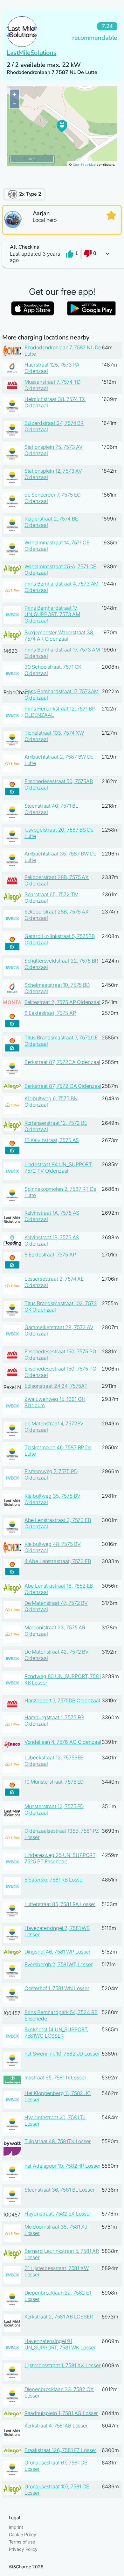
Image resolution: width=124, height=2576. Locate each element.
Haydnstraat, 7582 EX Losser (58, 2214)
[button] (62, 254)
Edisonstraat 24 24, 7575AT (56, 1386)
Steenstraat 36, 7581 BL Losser (60, 2190)
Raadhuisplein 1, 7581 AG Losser (61, 2413)
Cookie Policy (23, 2534)
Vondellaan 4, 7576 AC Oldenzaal (63, 1742)
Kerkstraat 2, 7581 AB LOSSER (59, 2317)
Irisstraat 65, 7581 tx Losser (55, 2078)
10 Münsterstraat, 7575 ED (54, 1782)
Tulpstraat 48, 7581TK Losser (58, 2141)
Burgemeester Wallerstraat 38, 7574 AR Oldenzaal (59, 636)
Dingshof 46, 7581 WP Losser (58, 1952)
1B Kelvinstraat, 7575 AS (52, 1140)
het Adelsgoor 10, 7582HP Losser (63, 2166)
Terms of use (22, 2542)
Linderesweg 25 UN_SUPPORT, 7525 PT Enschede (61, 1858)
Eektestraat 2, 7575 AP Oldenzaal (63, 1002)
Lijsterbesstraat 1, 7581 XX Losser (63, 2365)
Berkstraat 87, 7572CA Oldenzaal (62, 1062)
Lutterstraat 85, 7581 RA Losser (60, 1904)
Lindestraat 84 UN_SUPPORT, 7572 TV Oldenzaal (59, 1168)
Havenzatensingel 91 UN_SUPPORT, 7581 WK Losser (60, 2344)
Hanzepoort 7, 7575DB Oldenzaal (62, 1700)
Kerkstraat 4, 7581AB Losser (56, 2426)
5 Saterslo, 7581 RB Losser (54, 1880)
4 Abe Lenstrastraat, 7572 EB (58, 1561)
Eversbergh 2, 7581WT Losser (59, 1964)
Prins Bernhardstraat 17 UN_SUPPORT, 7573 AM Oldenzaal (52, 614)
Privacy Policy (23, 2549)
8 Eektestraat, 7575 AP (50, 1013)
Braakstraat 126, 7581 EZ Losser (61, 2450)
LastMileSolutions (31, 53)
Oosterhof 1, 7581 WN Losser (57, 1988)
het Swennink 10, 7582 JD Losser (62, 2054)
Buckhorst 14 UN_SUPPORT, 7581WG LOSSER (57, 2033)
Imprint (16, 2527)
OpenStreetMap (84, 165)
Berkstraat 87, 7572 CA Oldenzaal (63, 1086)
